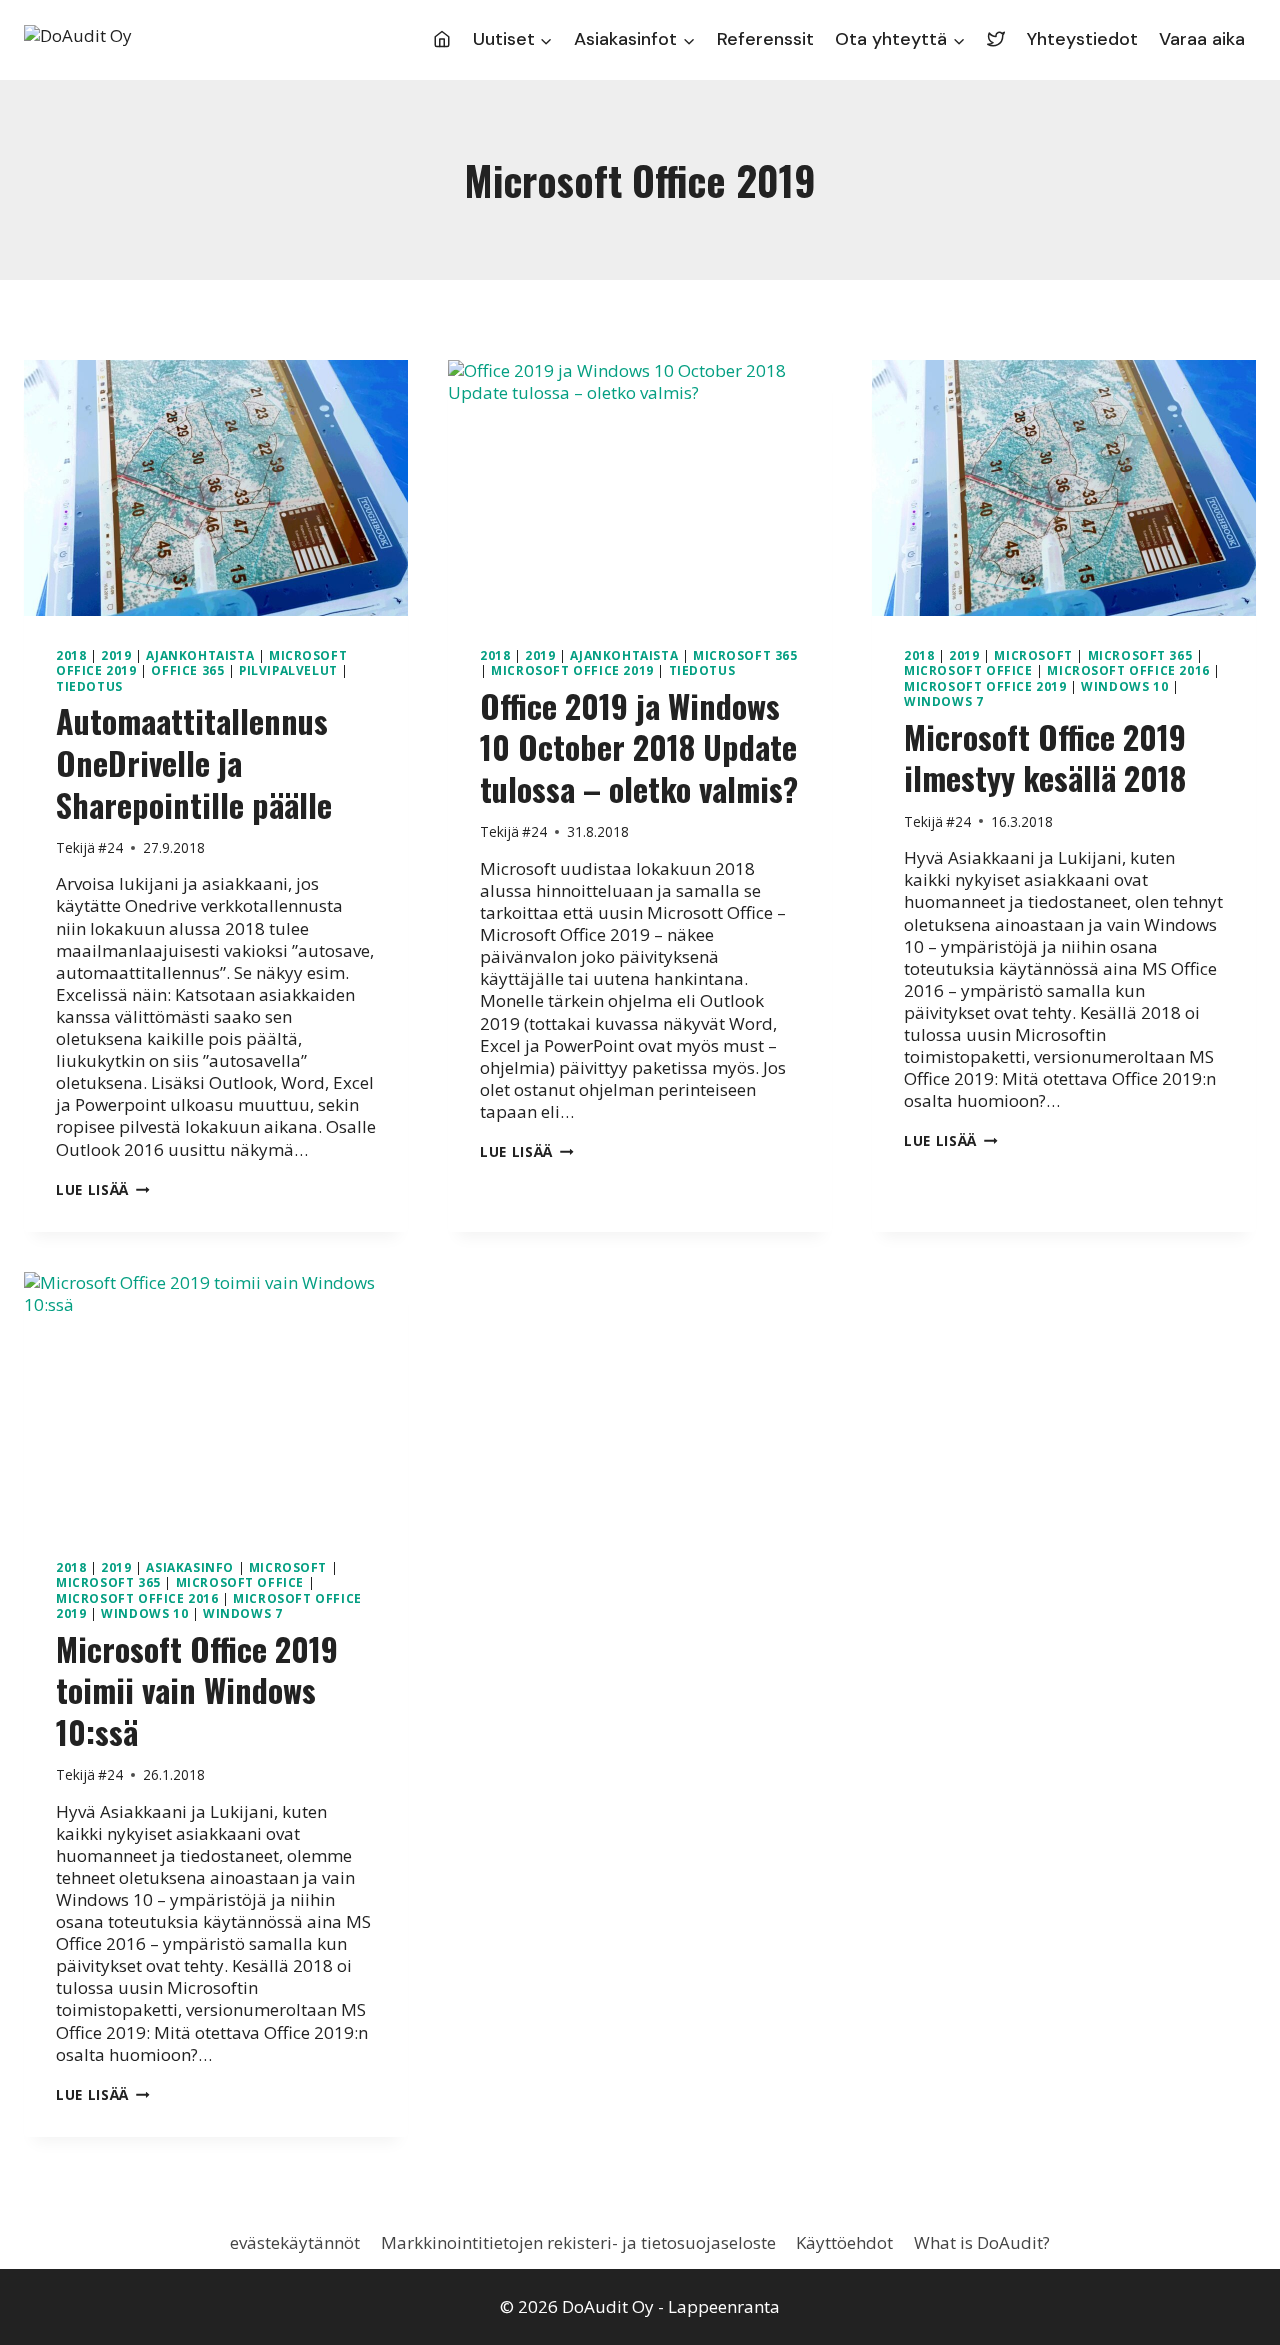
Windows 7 (943, 701)
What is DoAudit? (982, 2242)
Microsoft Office (968, 670)
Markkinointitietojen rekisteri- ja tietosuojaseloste (578, 2242)
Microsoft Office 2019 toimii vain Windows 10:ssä (197, 1690)
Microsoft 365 (745, 655)
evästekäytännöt (295, 2242)
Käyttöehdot (844, 2242)
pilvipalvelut (288, 670)
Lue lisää (103, 1189)
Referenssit (765, 39)
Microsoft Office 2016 (1128, 670)
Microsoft (1033, 655)
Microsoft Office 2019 (572, 670)
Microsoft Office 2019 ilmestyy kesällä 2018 (1045, 757)
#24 (110, 847)
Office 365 (187, 670)
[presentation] (216, 488)
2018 (71, 655)
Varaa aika (1202, 39)
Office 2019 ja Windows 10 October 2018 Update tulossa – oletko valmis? (639, 747)
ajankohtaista (200, 655)
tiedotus (89, 686)
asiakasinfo (190, 1567)
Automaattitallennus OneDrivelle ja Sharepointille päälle (194, 762)
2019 (116, 655)
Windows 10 (1124, 686)
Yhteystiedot (1082, 39)
